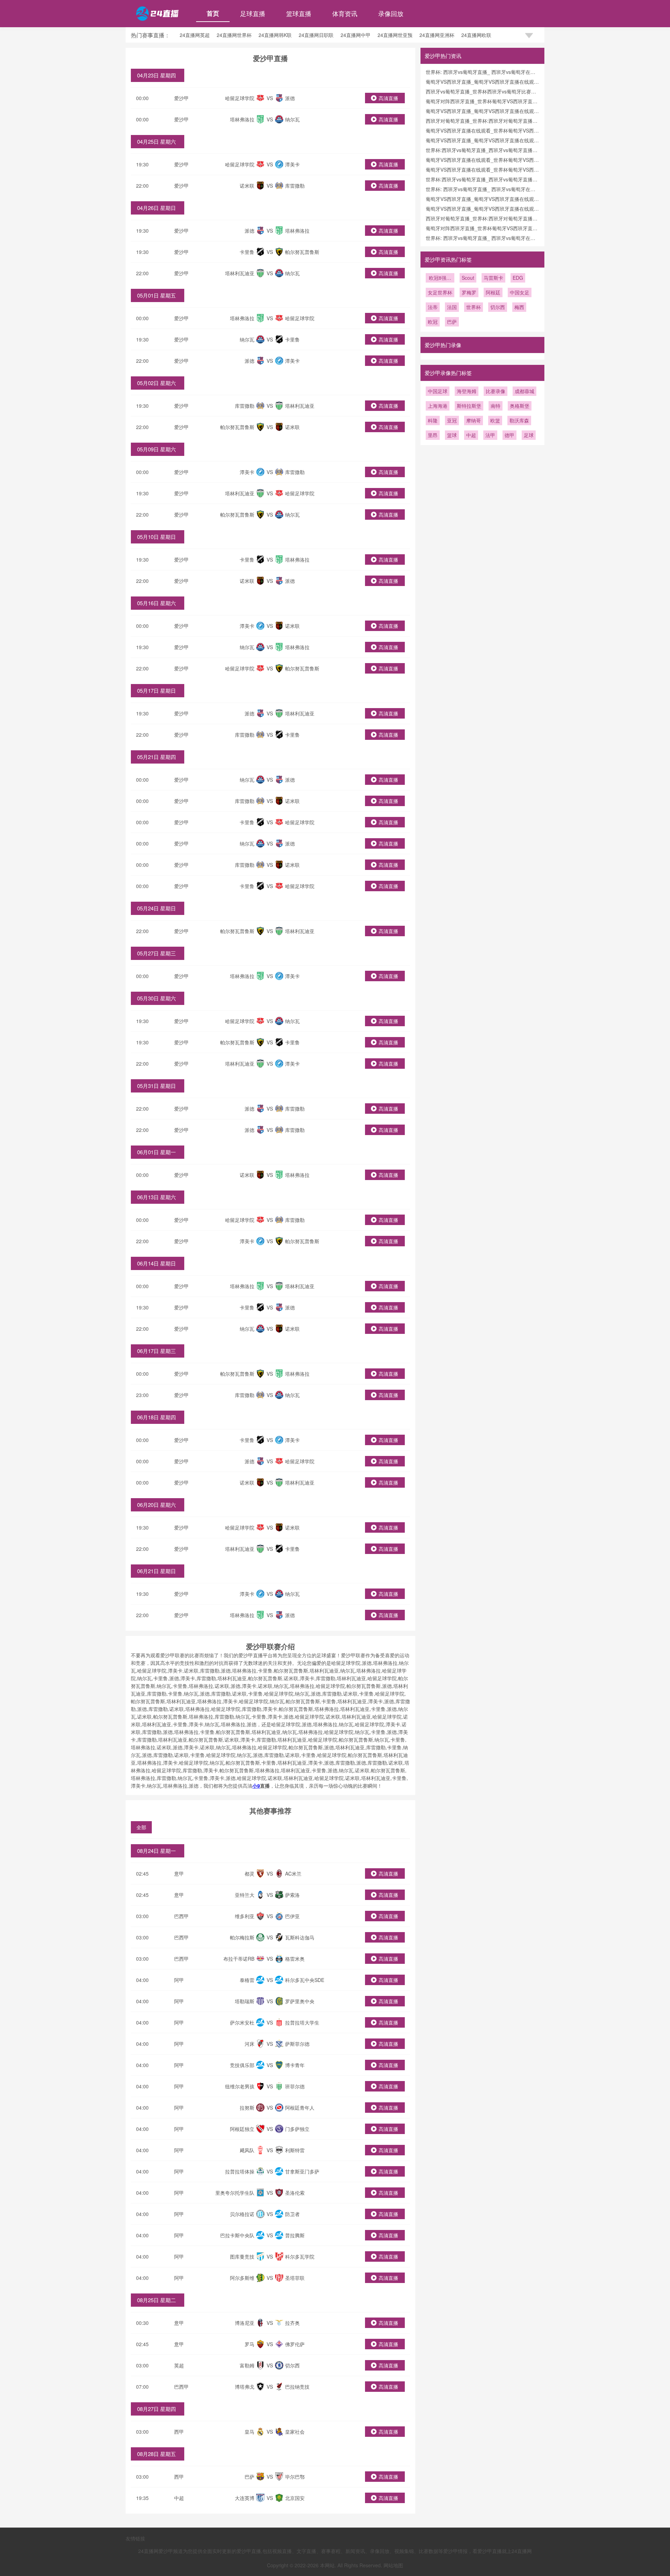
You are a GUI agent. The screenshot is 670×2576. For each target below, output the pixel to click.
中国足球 (438, 391)
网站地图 (393, 2565)
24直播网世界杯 (234, 35)
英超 (179, 2365)
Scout (468, 278)
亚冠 (452, 420)
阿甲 (179, 1980)
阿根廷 (493, 292)
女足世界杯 (440, 292)
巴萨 (452, 322)
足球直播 (253, 13)
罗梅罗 (469, 292)
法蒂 (433, 307)
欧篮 (495, 420)
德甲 (509, 435)
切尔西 (498, 307)
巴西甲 (181, 1916)
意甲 (179, 1873)
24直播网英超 (195, 35)
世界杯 (474, 307)
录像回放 (391, 13)
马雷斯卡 (493, 278)
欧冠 (433, 322)
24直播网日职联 (316, 35)
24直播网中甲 (356, 35)
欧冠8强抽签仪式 (440, 278)
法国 (452, 307)
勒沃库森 (519, 420)
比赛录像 (496, 391)
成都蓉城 (524, 391)
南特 (496, 406)
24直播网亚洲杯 (437, 35)
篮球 (452, 435)
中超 (179, 2498)
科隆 (433, 420)
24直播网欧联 (476, 35)
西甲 (179, 2432)
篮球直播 (299, 13)
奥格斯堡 (520, 406)
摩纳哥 (474, 420)
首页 (213, 13)
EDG (518, 278)
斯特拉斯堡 (469, 406)
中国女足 (520, 292)
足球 (529, 435)
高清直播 (388, 98)
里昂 (433, 435)
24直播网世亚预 (395, 35)
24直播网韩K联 (275, 35)
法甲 (490, 435)
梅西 (519, 307)
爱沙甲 (181, 98)
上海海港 (438, 406)
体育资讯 (345, 13)
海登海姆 (467, 391)
